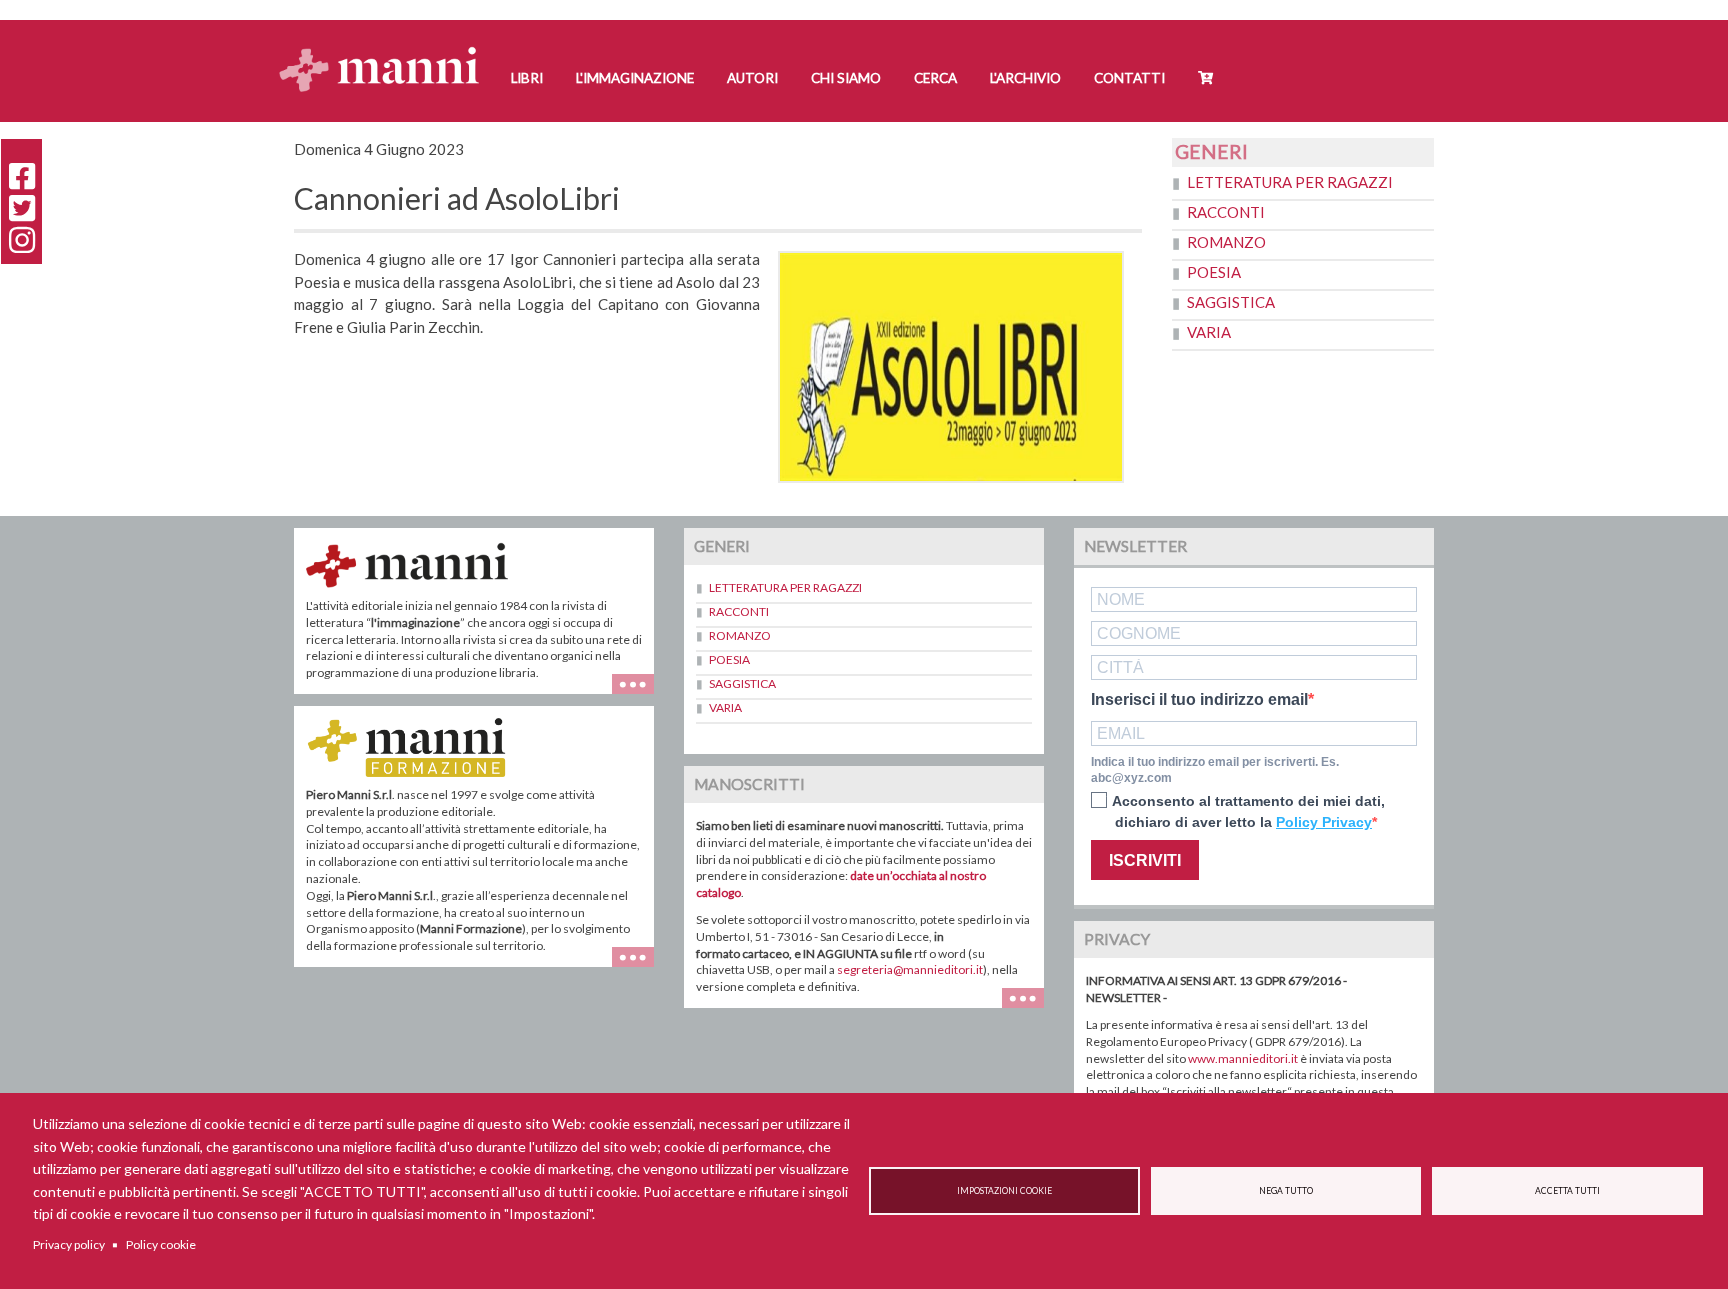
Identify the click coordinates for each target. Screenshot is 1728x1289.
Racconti (1226, 212)
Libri (527, 78)
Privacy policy (69, 1244)
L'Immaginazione (635, 78)
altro (640, 966)
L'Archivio (1025, 78)
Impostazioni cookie (1004, 1191)
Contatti (1129, 78)
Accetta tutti (1567, 1191)
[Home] (386, 50)
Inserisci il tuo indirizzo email (1199, 700)
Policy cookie (161, 1244)
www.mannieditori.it (1243, 1058)
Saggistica (1231, 302)
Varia (1209, 332)
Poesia (1214, 272)
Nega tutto (1286, 1191)
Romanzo (1226, 242)
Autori (752, 78)
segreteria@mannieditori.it (910, 969)
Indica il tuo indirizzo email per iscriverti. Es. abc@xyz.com (1215, 770)
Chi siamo (846, 78)
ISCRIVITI (1145, 860)
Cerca (935, 78)
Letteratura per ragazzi (1290, 182)
